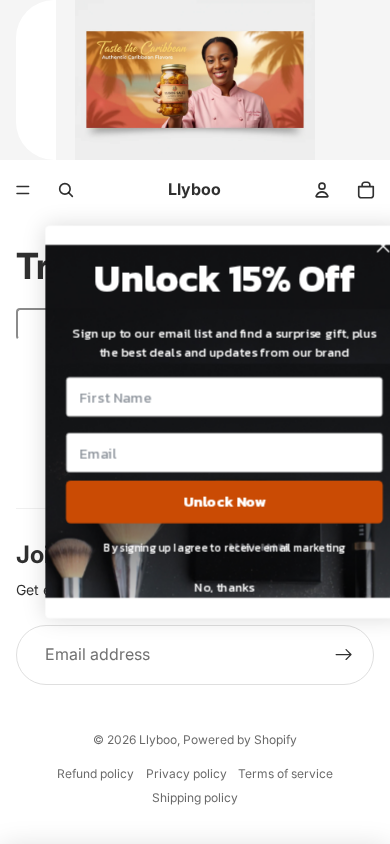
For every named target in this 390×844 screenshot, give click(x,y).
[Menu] (23, 190)
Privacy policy (186, 773)
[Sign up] (344, 655)
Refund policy (95, 773)
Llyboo (158, 739)
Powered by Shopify (240, 739)
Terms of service (285, 773)
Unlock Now (204, 501)
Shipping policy (195, 797)
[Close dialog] (363, 246)
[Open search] (66, 190)
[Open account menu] (322, 190)
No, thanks (205, 587)
